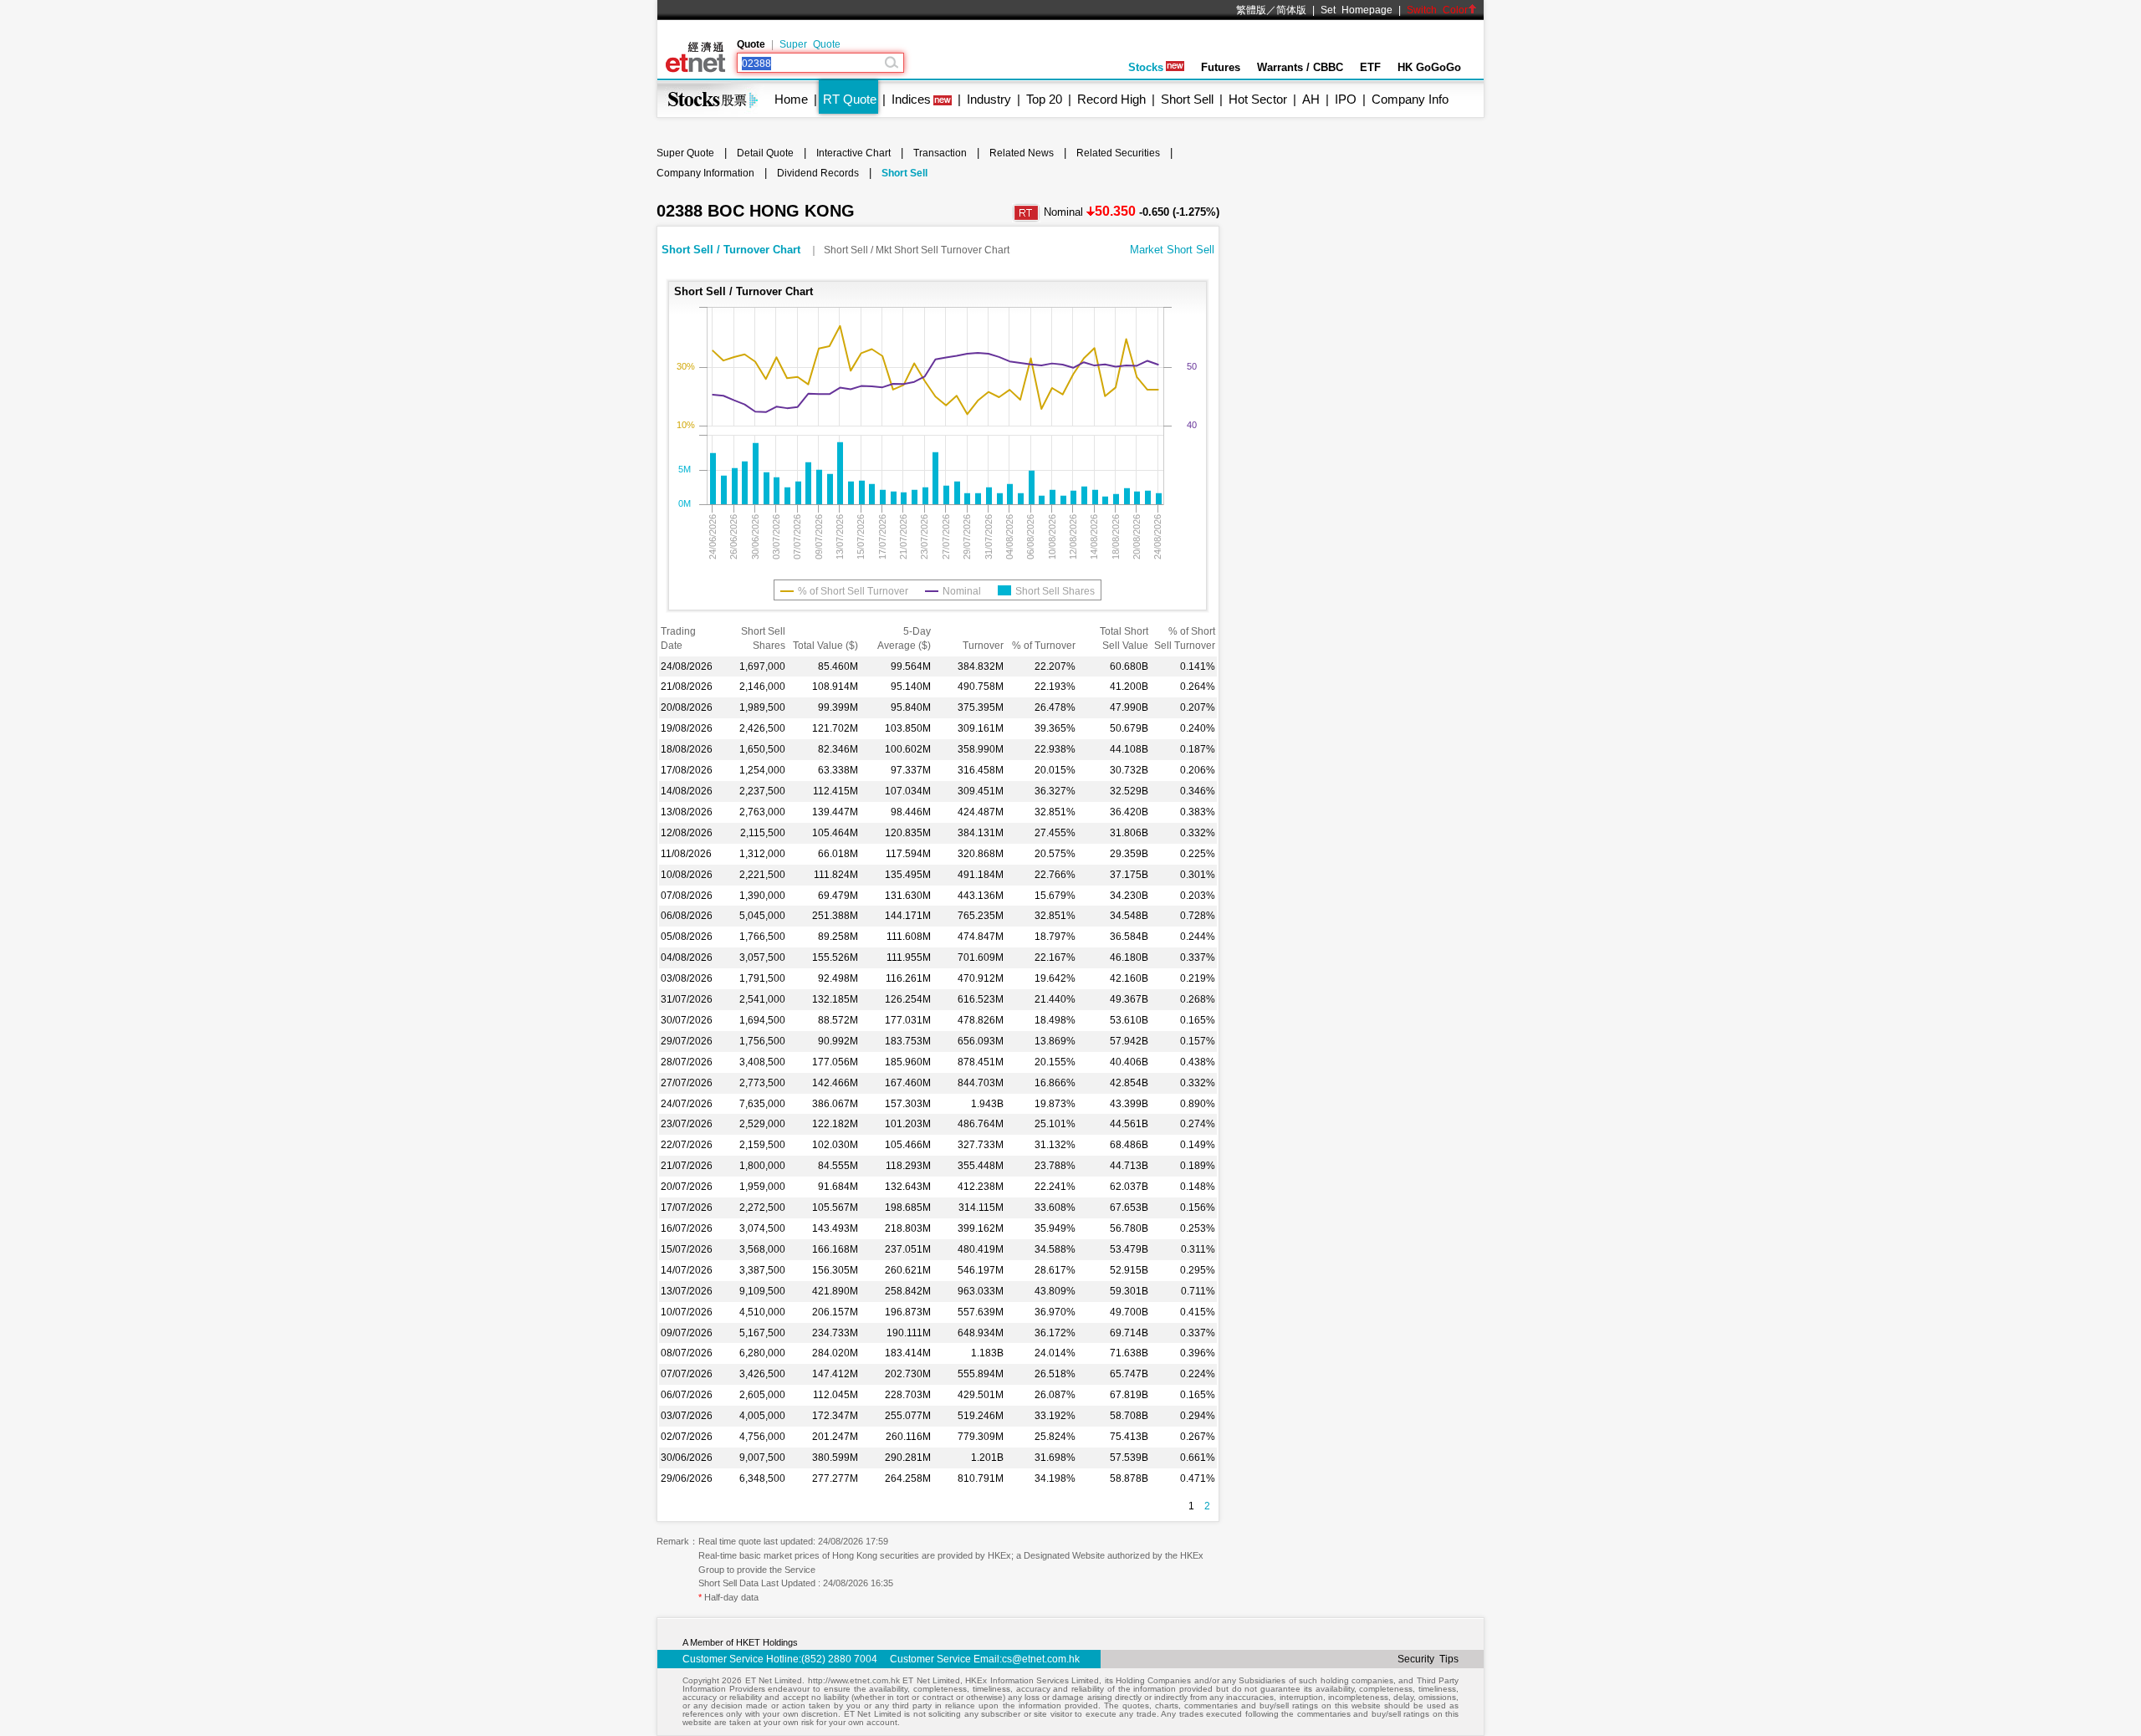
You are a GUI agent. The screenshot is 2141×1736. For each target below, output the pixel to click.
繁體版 (1251, 10)
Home (791, 99)
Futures (1221, 67)
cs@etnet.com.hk (1041, 1659)
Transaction (940, 153)
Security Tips (1428, 1659)
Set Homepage (1357, 10)
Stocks (1146, 67)
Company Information (705, 173)
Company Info (1410, 99)
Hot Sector (1258, 99)
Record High (1111, 99)
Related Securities (1118, 153)
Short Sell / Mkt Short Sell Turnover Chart (917, 250)
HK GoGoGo (1429, 67)
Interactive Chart (853, 153)
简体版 (1291, 10)
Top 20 (1044, 99)
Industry (989, 99)
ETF (1370, 67)
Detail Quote (765, 153)
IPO (1346, 99)
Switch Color (1437, 10)
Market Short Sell (1172, 250)
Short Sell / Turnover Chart (733, 250)
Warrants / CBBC (1300, 67)
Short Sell (1187, 99)
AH (1311, 99)
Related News (1022, 153)
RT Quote (850, 99)
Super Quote (810, 44)
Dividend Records (818, 173)
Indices (911, 99)
